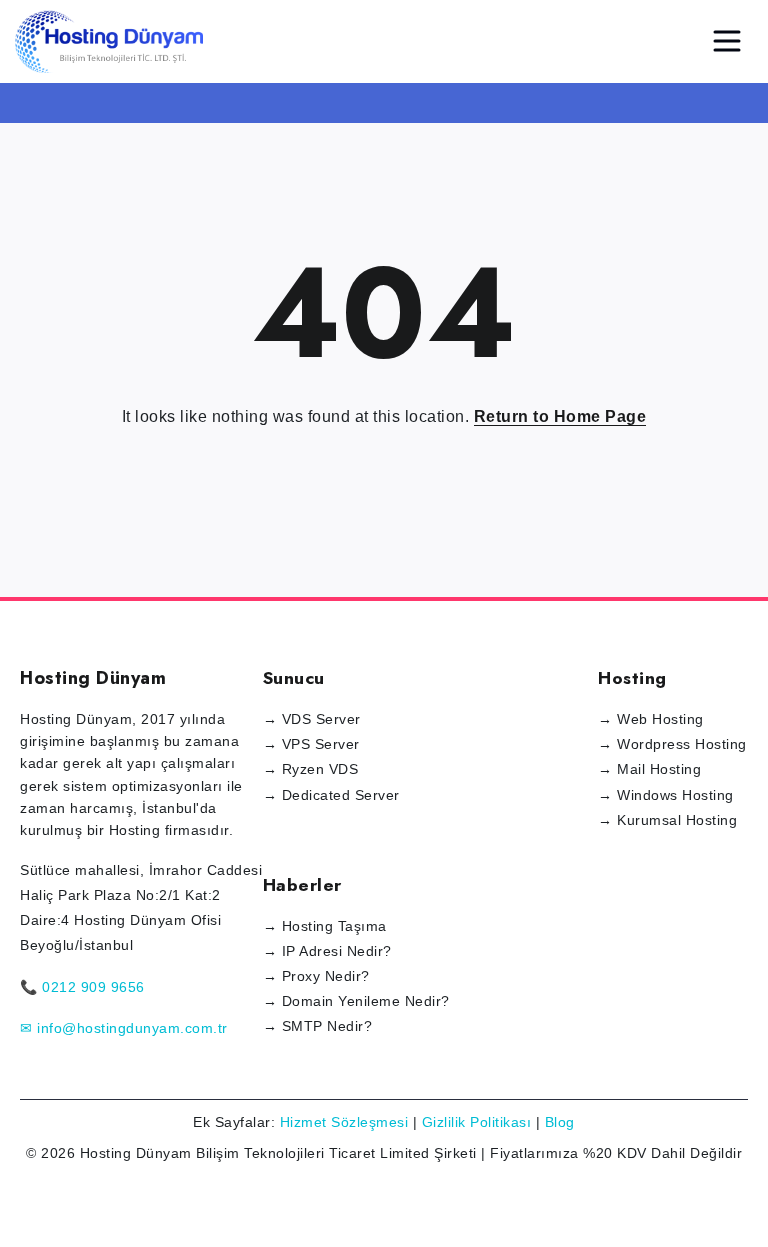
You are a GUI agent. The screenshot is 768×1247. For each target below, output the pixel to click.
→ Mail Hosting (649, 769)
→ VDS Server (312, 719)
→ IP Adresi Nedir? (327, 951)
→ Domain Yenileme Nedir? (356, 1001)
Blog (560, 1122)
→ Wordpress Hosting (672, 744)
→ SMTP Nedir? (318, 1026)
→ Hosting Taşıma (325, 926)
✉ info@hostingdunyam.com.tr (124, 1028)
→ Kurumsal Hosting (667, 820)
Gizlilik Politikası (477, 1122)
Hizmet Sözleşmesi (344, 1122)
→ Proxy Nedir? (316, 976)
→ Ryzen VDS (311, 769)
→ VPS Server (311, 744)
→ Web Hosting (651, 719)
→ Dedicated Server (331, 795)
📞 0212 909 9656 (82, 987)
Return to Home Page (560, 416)
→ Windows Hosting (666, 795)
